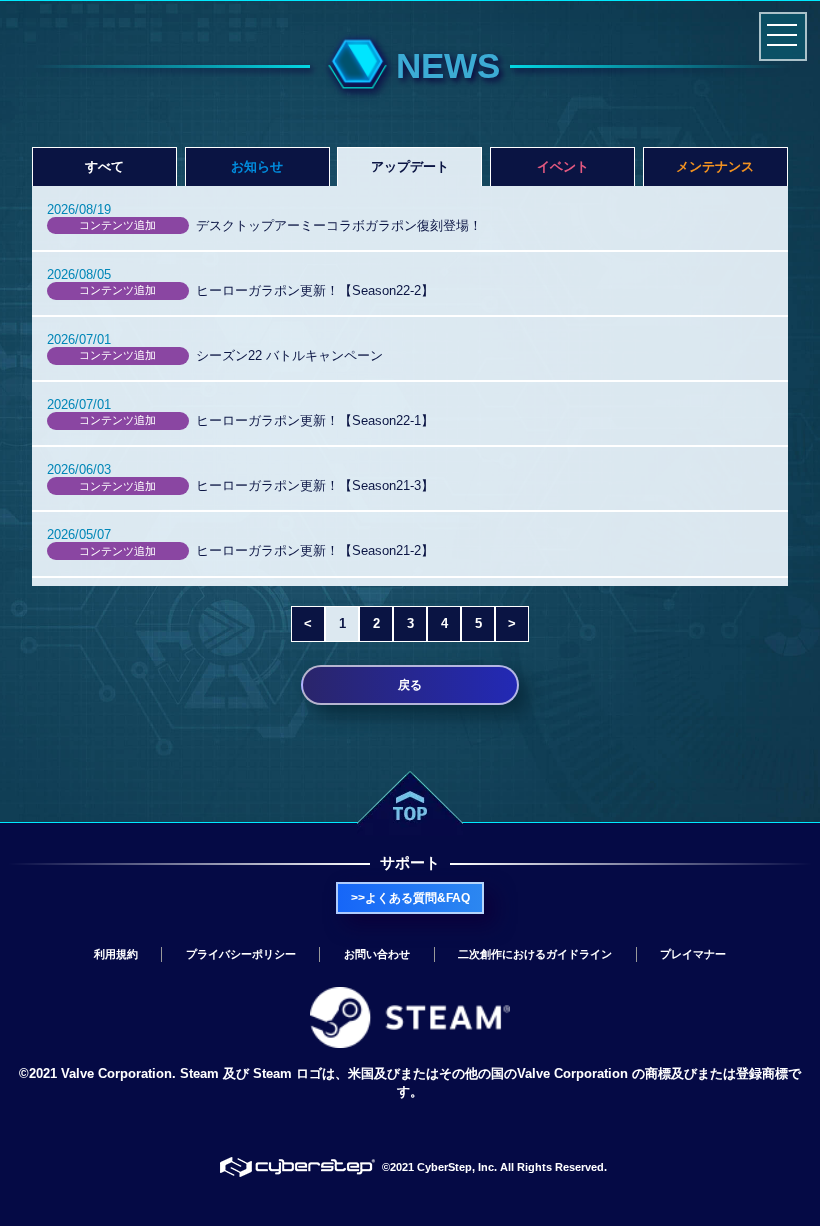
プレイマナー (693, 954)
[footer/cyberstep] (298, 1167)
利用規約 (116, 954)
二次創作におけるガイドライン (535, 954)
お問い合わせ (377, 954)
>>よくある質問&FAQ (410, 898)
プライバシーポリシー (241, 954)
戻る (410, 685)
